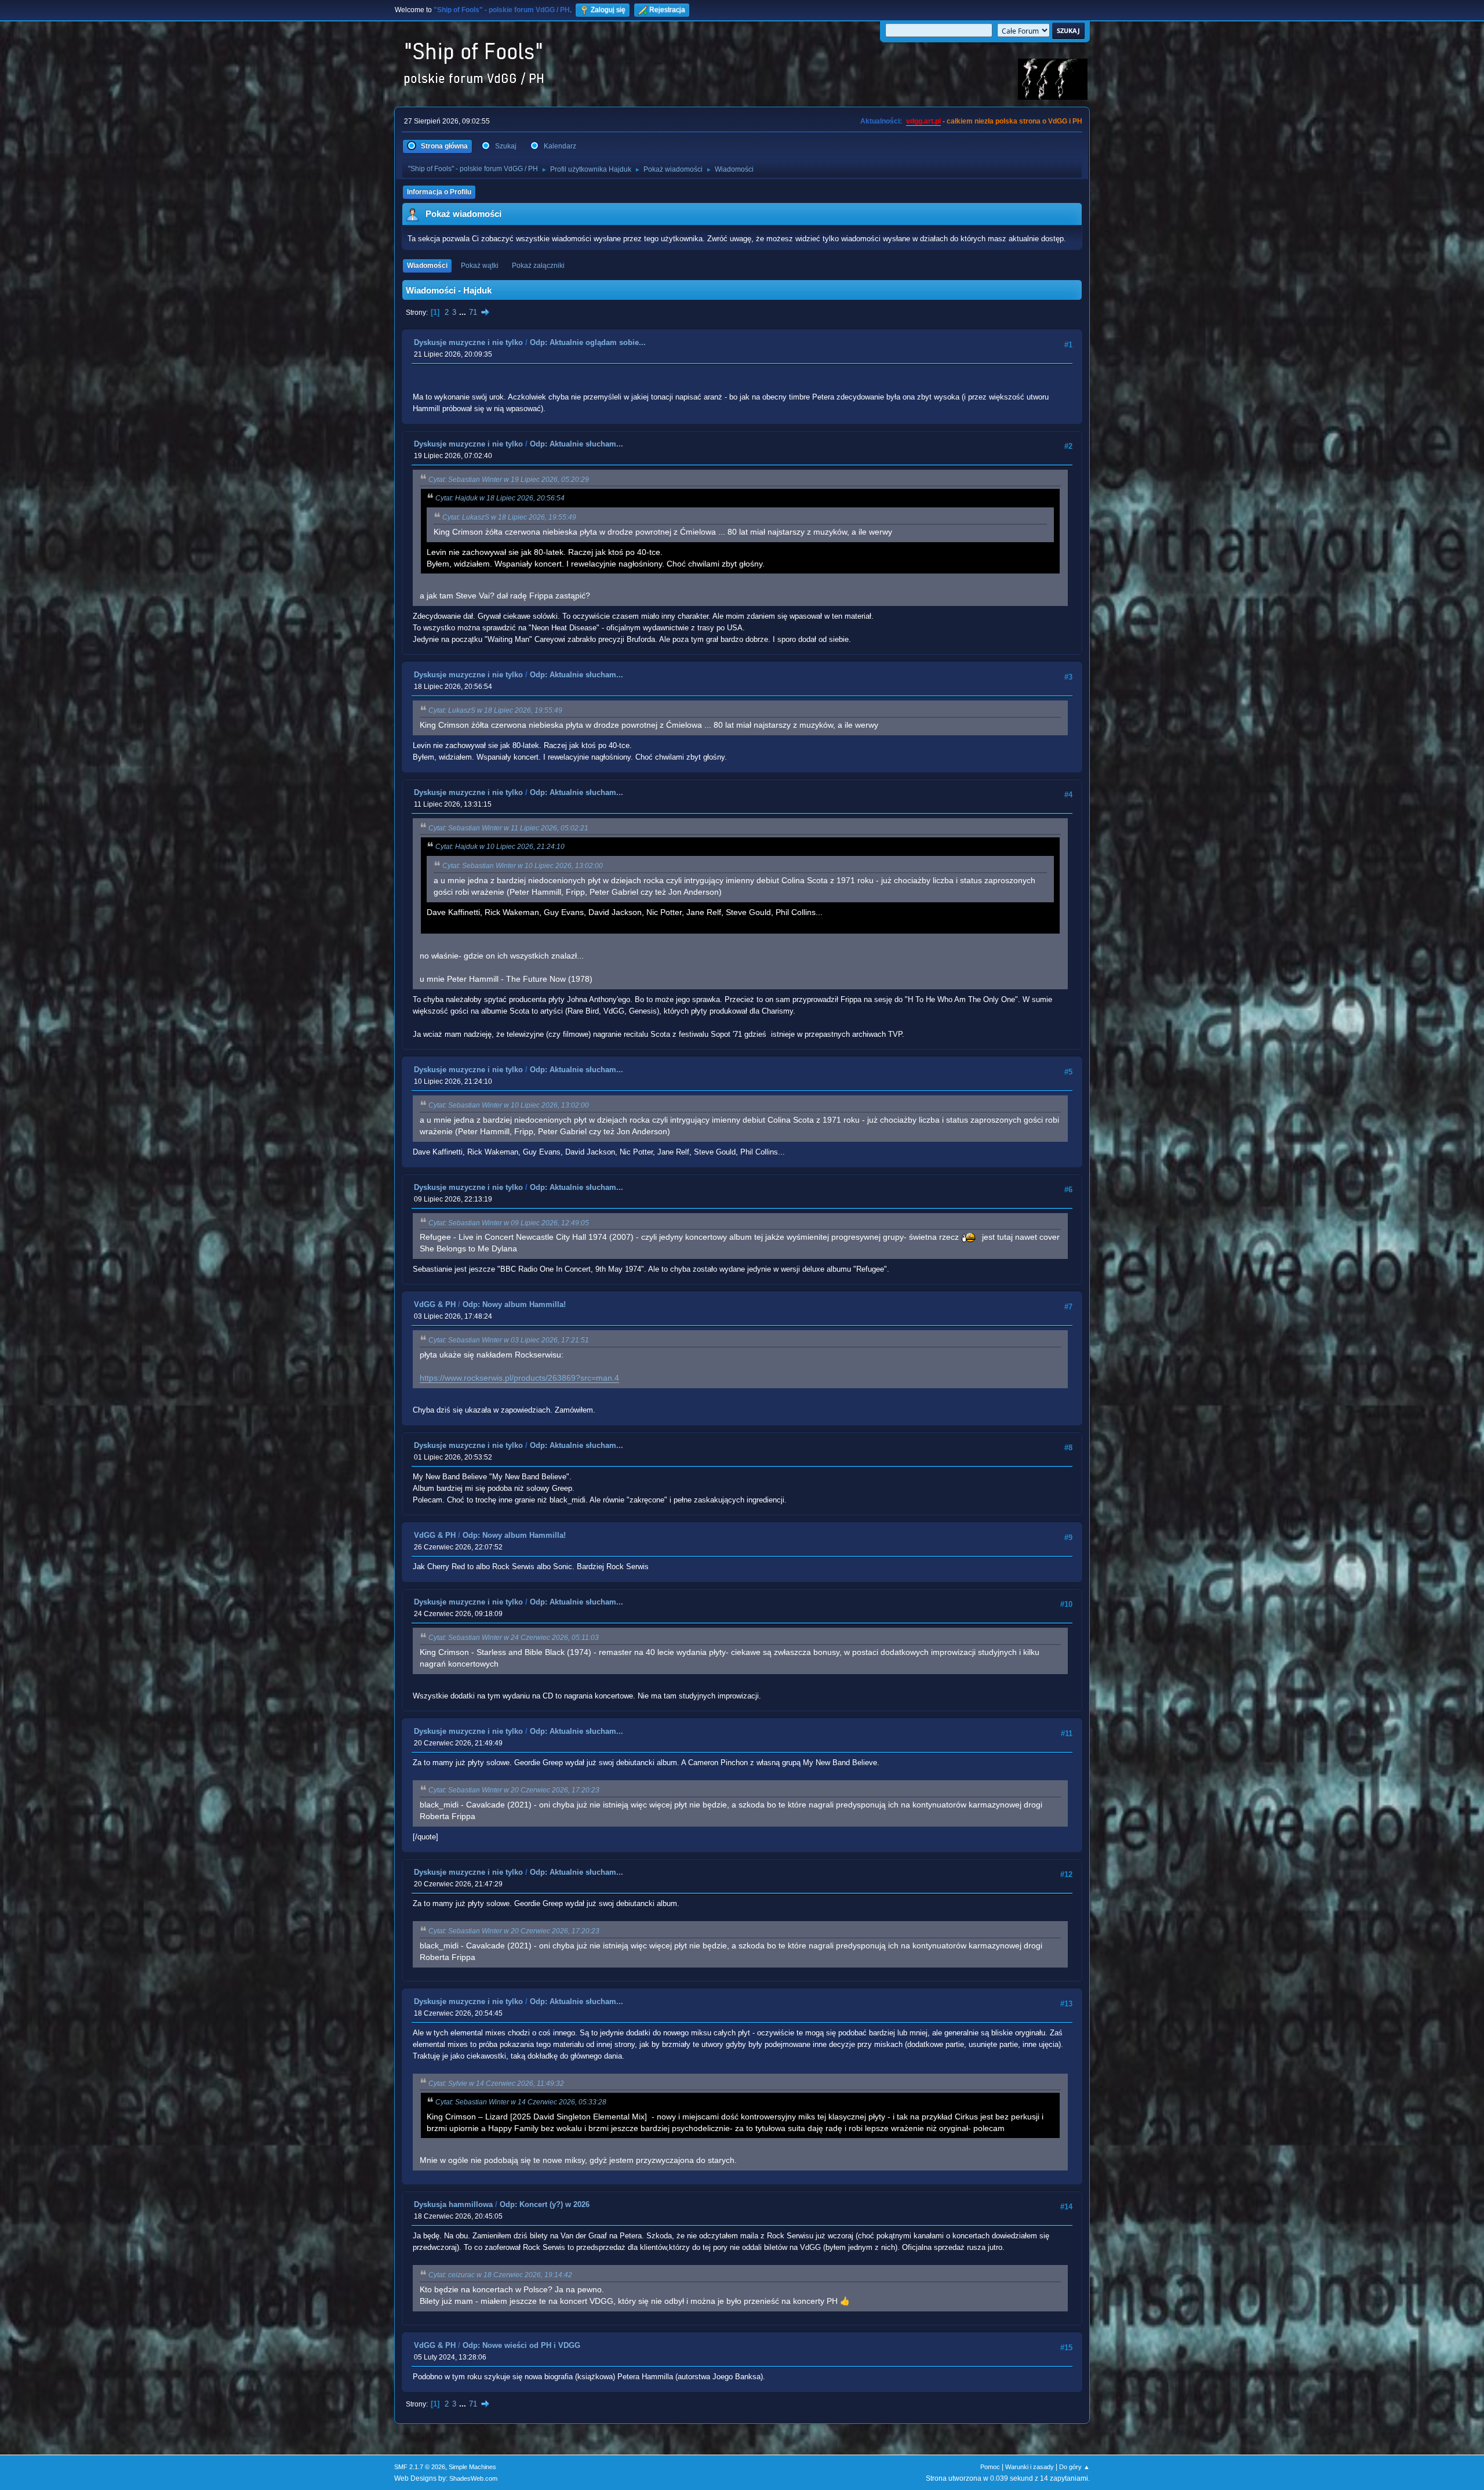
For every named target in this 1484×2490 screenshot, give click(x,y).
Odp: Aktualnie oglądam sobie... (588, 342)
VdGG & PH (435, 1304)
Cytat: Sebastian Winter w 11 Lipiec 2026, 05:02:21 (508, 828)
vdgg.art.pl (923, 121)
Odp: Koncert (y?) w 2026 (545, 2204)
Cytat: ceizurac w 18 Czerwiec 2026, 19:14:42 (500, 2275)
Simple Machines (472, 2467)
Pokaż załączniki (538, 266)
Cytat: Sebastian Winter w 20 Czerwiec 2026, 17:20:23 (514, 1790)
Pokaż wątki (480, 266)
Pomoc (990, 2467)
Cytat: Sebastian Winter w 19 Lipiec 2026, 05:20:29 (509, 480)
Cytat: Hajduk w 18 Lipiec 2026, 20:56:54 (500, 498)
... (464, 312)
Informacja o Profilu (439, 192)
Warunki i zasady (1030, 2467)
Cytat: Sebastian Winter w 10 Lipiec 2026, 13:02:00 (523, 866)
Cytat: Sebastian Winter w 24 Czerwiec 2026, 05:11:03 (514, 1638)
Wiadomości (427, 266)
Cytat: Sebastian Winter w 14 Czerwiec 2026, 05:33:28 (521, 2102)
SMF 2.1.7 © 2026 (420, 2467)
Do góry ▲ (1074, 2467)
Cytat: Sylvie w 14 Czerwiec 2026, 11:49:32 (496, 2084)
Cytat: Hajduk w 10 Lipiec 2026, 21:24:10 (500, 847)
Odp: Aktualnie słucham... (576, 444)
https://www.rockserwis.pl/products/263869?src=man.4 (519, 1378)
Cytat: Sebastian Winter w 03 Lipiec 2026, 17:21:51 (509, 1340)
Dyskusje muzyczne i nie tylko (468, 342)
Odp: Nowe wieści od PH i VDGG (521, 2345)
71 (473, 312)
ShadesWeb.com (473, 2478)
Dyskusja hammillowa (453, 2204)
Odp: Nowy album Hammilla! (514, 1304)
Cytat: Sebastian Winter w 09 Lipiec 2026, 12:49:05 (509, 1223)
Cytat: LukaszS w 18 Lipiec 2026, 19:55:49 (509, 517)
